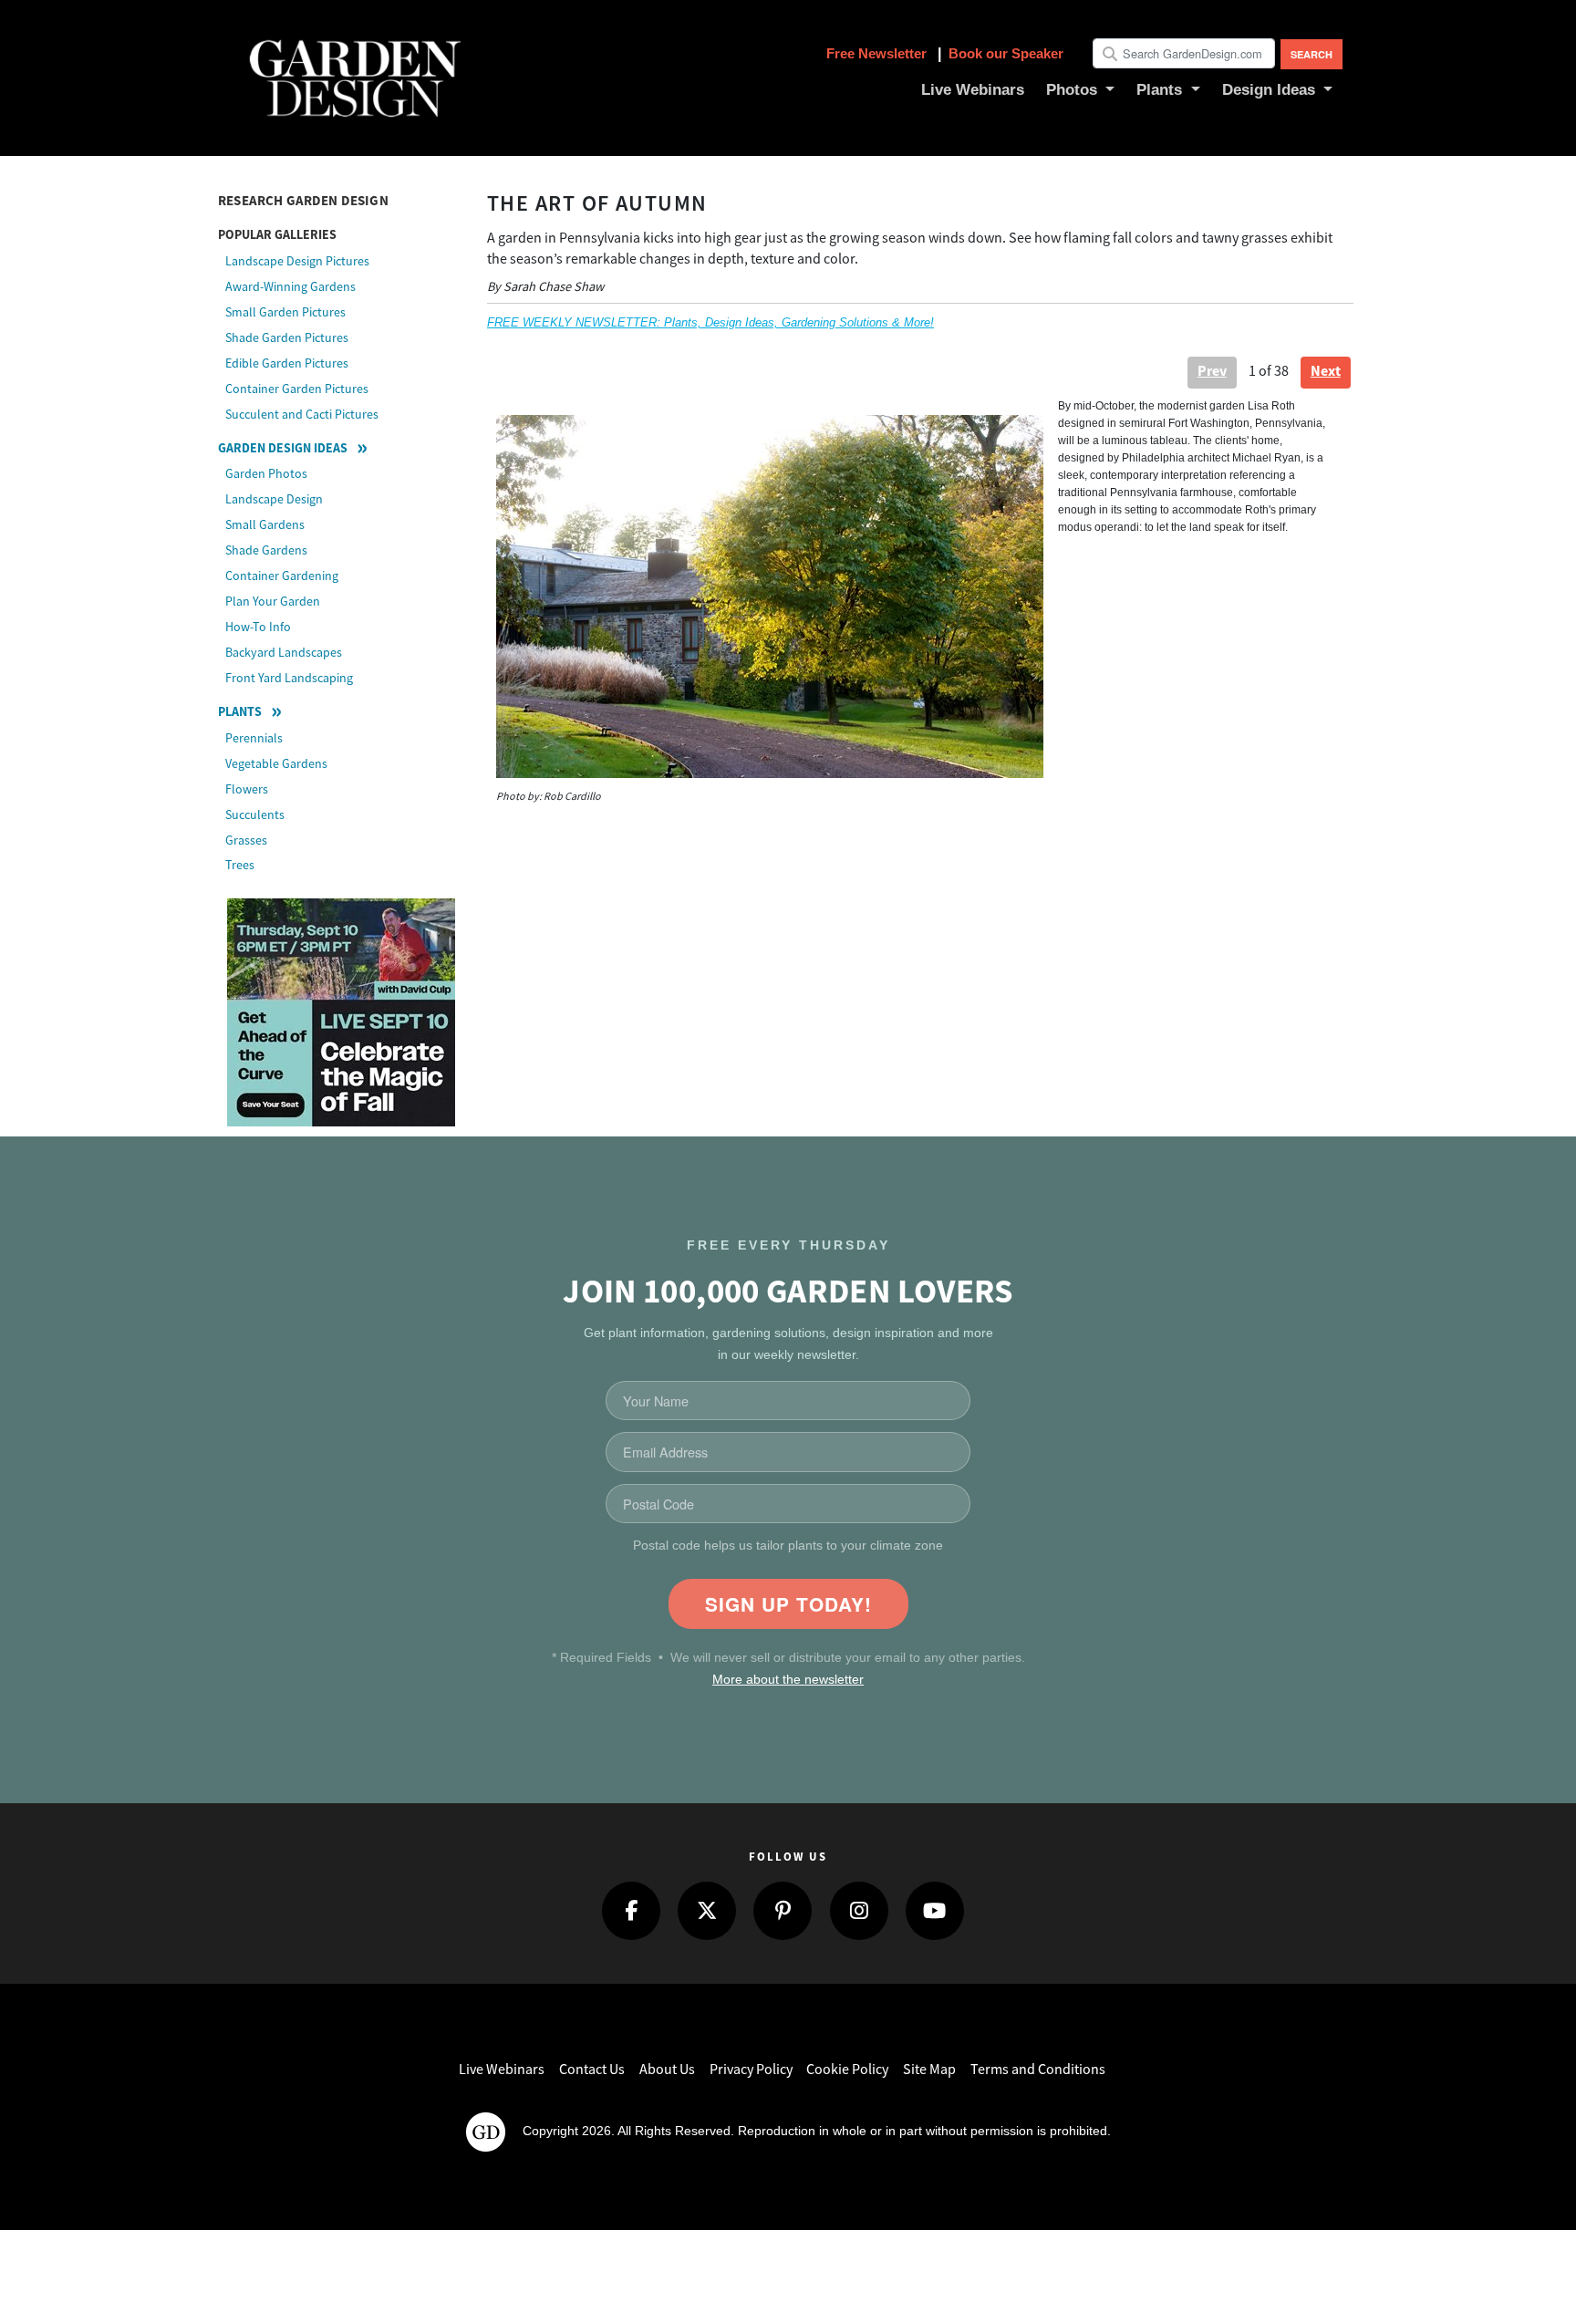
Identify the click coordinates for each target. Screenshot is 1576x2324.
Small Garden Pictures (285, 312)
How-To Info (258, 627)
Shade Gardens (266, 550)
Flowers (247, 789)
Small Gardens (265, 524)
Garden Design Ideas (283, 448)
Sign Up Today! (788, 1604)
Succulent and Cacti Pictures (302, 414)
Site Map (929, 2070)
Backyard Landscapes (284, 652)
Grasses (246, 840)
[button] (1080, 90)
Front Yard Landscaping (289, 678)
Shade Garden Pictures (287, 337)
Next (1326, 371)
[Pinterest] (783, 1911)
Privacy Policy (751, 2070)
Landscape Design (274, 499)
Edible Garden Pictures (287, 363)
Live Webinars (502, 2070)
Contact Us (592, 2070)
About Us (667, 2070)
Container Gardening (282, 576)
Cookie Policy (847, 2070)
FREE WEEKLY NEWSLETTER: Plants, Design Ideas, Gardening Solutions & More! (710, 322)
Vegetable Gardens (276, 763)
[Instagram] (859, 1911)
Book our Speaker (1006, 53)
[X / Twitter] (707, 1911)
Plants (240, 711)
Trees (240, 865)
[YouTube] (935, 1911)
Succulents (255, 814)
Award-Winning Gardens (290, 286)
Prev (1212, 371)
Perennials (254, 738)
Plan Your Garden (273, 601)
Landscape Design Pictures (297, 261)
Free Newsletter (878, 53)
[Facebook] (631, 1911)
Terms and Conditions (1038, 2070)
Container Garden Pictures (297, 389)
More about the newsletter (788, 1680)
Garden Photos (266, 473)
